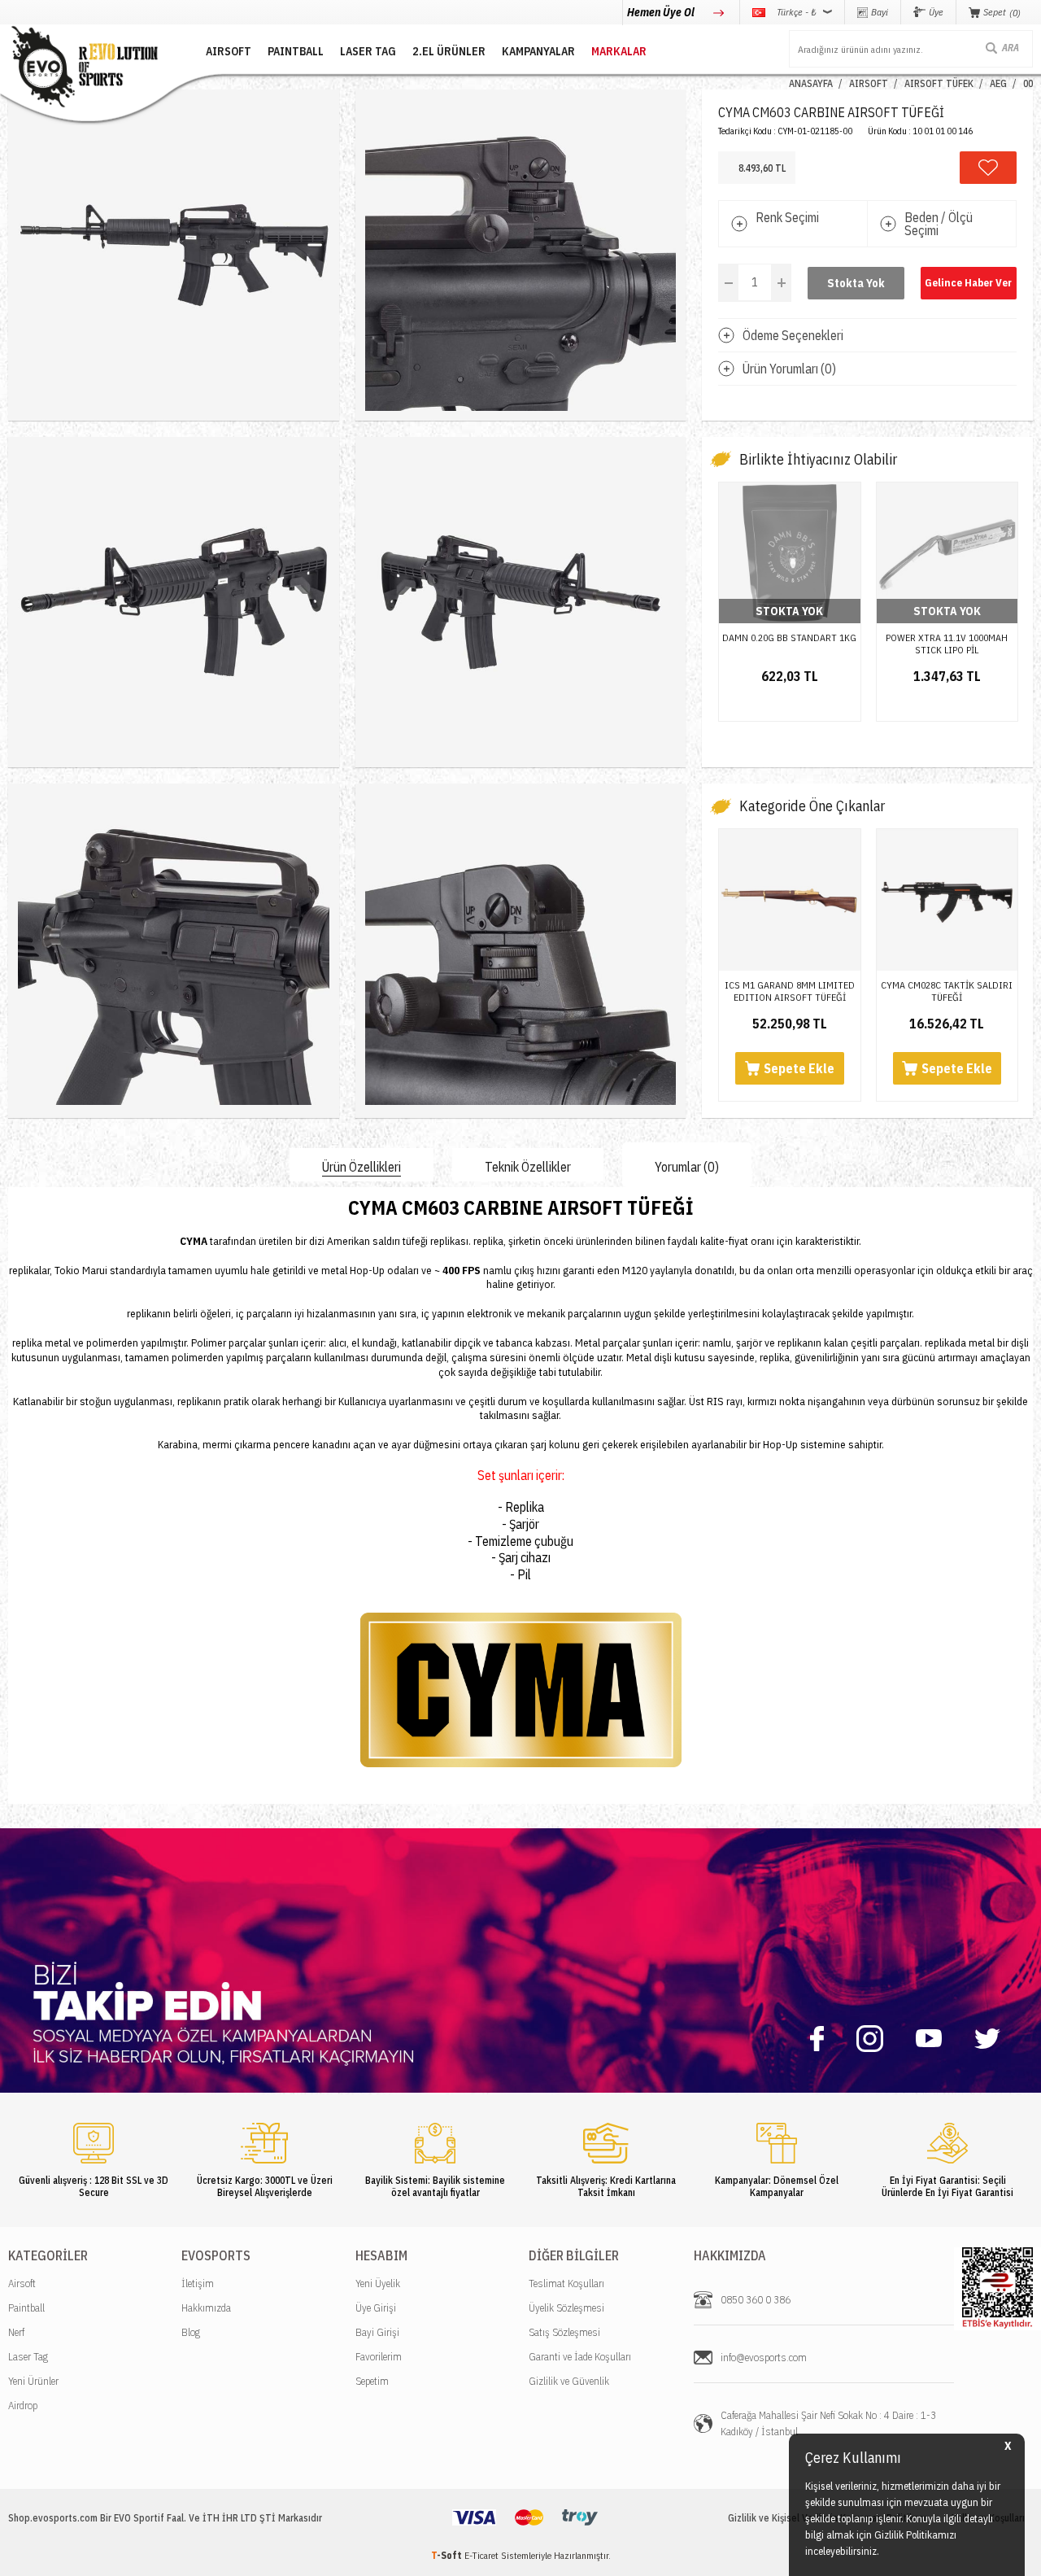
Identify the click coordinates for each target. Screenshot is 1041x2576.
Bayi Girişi (377, 2332)
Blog (191, 2332)
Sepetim (372, 2381)
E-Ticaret (481, 2555)
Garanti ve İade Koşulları (580, 2357)
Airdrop (23, 2406)
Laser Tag (28, 2357)
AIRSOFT (229, 51)
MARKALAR (619, 51)
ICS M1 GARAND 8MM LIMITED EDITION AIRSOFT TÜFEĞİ (790, 991)
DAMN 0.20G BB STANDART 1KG (789, 637)
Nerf (16, 2332)
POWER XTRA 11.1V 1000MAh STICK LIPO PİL (947, 644)
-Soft (448, 2555)
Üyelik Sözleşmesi (566, 2308)
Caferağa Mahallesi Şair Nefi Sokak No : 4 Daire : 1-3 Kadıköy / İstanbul (828, 2423)
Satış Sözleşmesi (564, 2332)
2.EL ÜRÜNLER (449, 51)
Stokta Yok (856, 283)
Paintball (26, 2308)
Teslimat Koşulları (566, 2283)
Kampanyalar (538, 51)
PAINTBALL (296, 51)
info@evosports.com (764, 2358)
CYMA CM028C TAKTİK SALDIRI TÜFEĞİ (947, 991)
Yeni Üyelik (378, 2283)
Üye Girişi (376, 2308)
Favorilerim (379, 2357)
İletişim (198, 2283)
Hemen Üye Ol (662, 12)
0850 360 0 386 (756, 2300)
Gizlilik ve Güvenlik (569, 2381)
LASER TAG (368, 51)
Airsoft (22, 2283)
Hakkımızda (206, 2308)
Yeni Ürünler (33, 2381)
